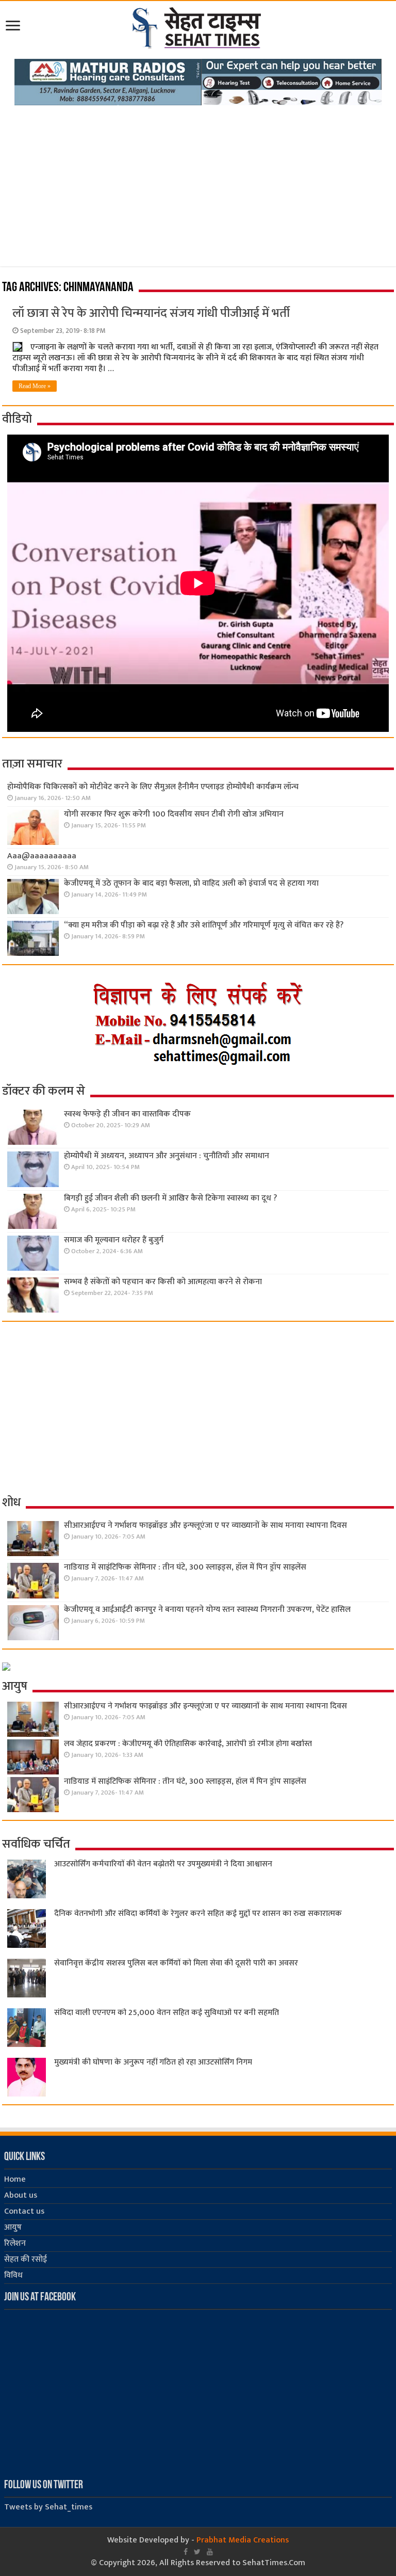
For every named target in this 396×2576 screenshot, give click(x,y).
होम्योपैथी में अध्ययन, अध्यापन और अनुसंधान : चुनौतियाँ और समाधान (167, 1156)
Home (15, 2179)
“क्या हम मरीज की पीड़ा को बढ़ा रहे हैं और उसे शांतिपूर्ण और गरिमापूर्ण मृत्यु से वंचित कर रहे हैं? (204, 925)
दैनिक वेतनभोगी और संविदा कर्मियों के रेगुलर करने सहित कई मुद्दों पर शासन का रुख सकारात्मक (198, 1914)
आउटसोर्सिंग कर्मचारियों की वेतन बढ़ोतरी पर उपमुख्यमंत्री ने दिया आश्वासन (163, 1864)
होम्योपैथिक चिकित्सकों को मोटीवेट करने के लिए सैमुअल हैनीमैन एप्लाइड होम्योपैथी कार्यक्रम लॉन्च (153, 787)
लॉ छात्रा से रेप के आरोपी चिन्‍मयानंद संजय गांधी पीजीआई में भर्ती (151, 313)
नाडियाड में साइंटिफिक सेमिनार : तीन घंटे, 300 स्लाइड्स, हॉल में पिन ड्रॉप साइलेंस (185, 1567)
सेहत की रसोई (26, 2259)
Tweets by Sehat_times (48, 2507)
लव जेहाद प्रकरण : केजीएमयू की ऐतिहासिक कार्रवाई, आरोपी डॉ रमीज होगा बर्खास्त (188, 1744)
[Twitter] (197, 2552)
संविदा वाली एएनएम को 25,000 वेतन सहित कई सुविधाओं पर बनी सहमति (167, 2013)
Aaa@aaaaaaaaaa (42, 856)
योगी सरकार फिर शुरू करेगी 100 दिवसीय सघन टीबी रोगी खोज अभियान (174, 814)
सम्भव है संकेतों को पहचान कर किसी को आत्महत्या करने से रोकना (163, 1282)
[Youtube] (210, 2552)
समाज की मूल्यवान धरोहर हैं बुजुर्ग (114, 1240)
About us (21, 2195)
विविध (13, 2275)
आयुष (13, 2227)
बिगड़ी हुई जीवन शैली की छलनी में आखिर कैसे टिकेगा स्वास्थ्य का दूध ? (170, 1198)
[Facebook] (186, 2552)
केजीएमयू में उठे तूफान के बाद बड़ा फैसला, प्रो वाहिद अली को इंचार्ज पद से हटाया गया (191, 883)
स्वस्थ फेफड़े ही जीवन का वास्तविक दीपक (127, 1114)
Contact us (24, 2211)
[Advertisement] (198, 183)
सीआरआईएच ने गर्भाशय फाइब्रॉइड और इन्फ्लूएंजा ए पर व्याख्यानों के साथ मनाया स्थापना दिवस (205, 1525)
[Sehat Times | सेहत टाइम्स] (198, 26)
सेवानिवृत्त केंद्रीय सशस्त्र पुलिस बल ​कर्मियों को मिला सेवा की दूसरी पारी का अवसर (176, 1963)
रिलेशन (15, 2243)
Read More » (35, 386)
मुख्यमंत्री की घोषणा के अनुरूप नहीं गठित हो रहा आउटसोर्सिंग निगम (153, 2062)
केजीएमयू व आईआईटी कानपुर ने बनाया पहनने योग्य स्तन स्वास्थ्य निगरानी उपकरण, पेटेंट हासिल (207, 1610)
